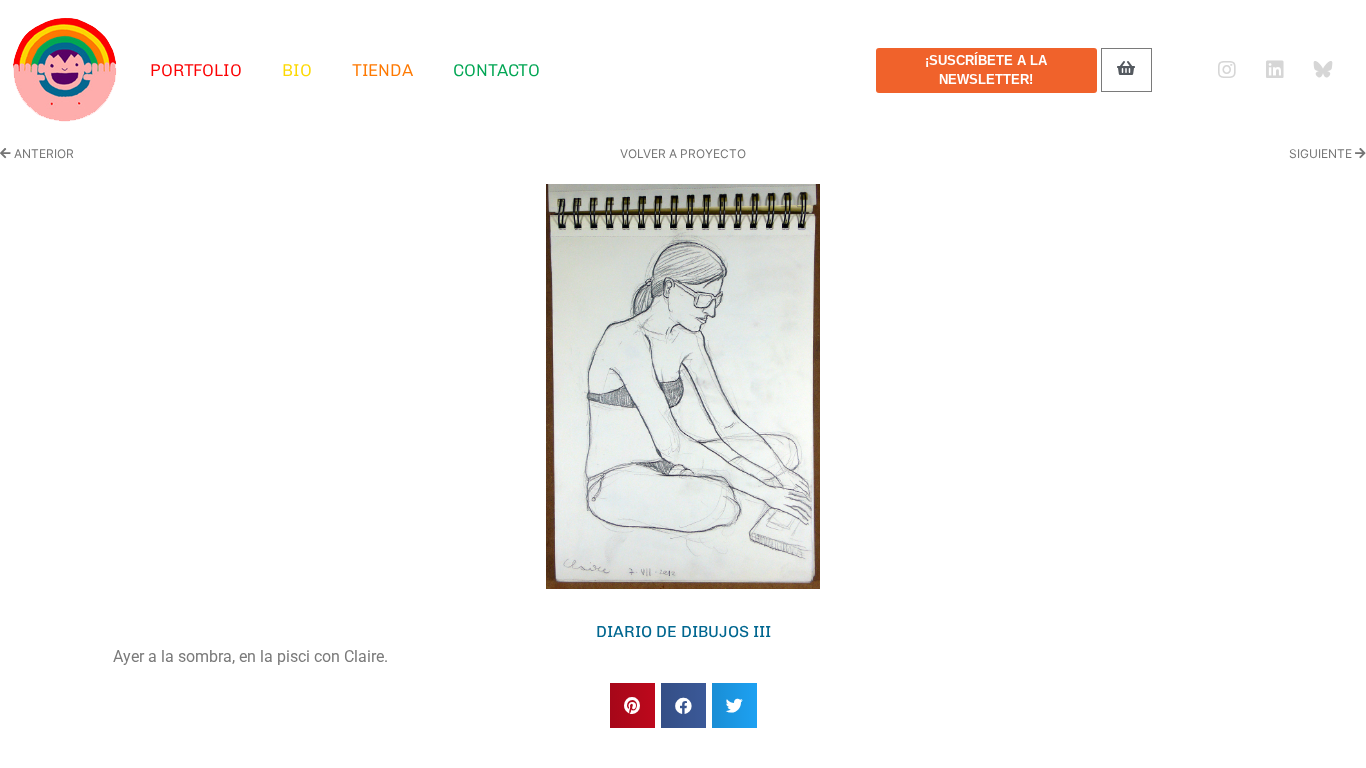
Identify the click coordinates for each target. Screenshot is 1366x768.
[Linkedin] (1275, 70)
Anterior (42, 153)
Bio (297, 70)
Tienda (382, 70)
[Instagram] (1227, 70)
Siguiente (1322, 153)
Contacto (496, 70)
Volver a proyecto (683, 153)
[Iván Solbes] (65, 70)
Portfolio (196, 70)
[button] (632, 705)
